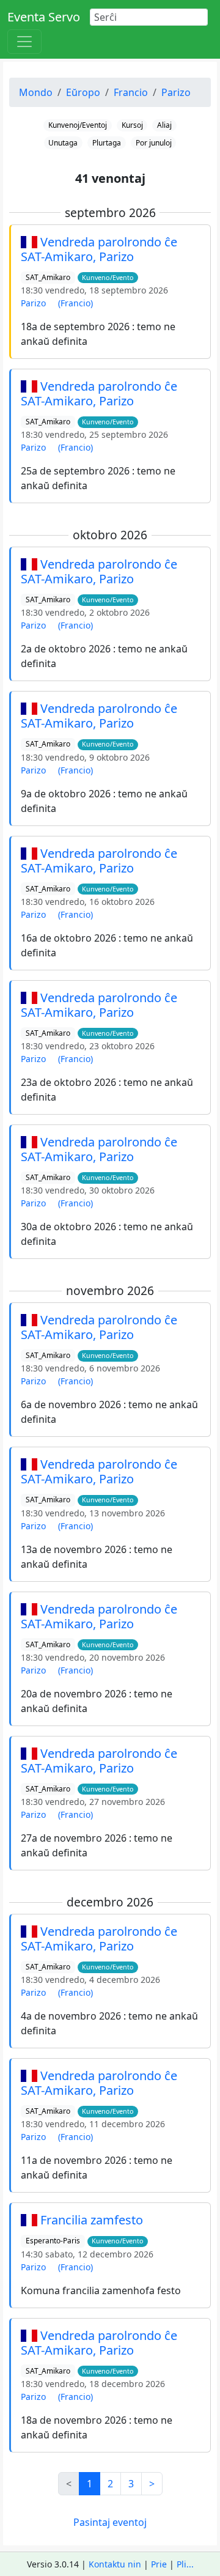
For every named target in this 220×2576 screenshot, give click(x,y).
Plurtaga (107, 143)
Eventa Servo (44, 17)
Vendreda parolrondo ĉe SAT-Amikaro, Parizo (99, 249)
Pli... (185, 2564)
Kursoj (132, 125)
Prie (159, 2564)
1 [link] (90, 2484)
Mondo (36, 92)
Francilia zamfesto (92, 2220)
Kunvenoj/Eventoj (78, 125)
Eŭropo (83, 92)
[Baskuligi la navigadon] (24, 42)
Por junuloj (154, 143)
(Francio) (75, 303)
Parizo (176, 92)
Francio (131, 92)
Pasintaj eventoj (110, 2522)
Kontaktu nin (115, 2564)
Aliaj (164, 125)
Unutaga (63, 143)
